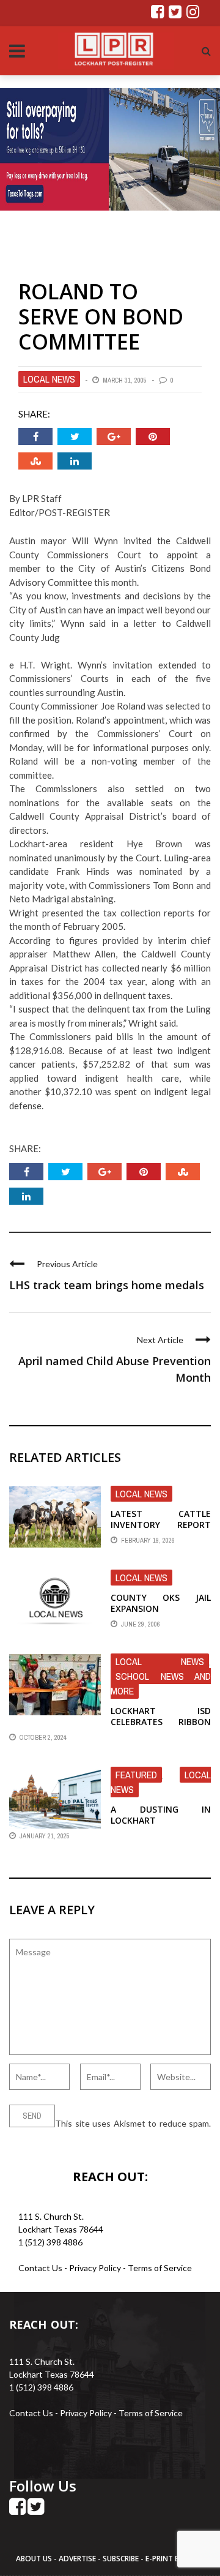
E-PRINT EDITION (175, 2559)
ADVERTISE (77, 2559)
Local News (49, 379)
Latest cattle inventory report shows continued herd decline (161, 1530)
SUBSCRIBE (122, 2559)
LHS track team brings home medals (107, 1285)
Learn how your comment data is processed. (93, 2136)
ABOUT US (35, 2559)
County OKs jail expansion (161, 1603)
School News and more (161, 1683)
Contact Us (40, 2268)
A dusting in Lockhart (161, 1815)
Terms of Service (160, 2268)
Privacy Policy (96, 2268)
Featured (136, 1775)
